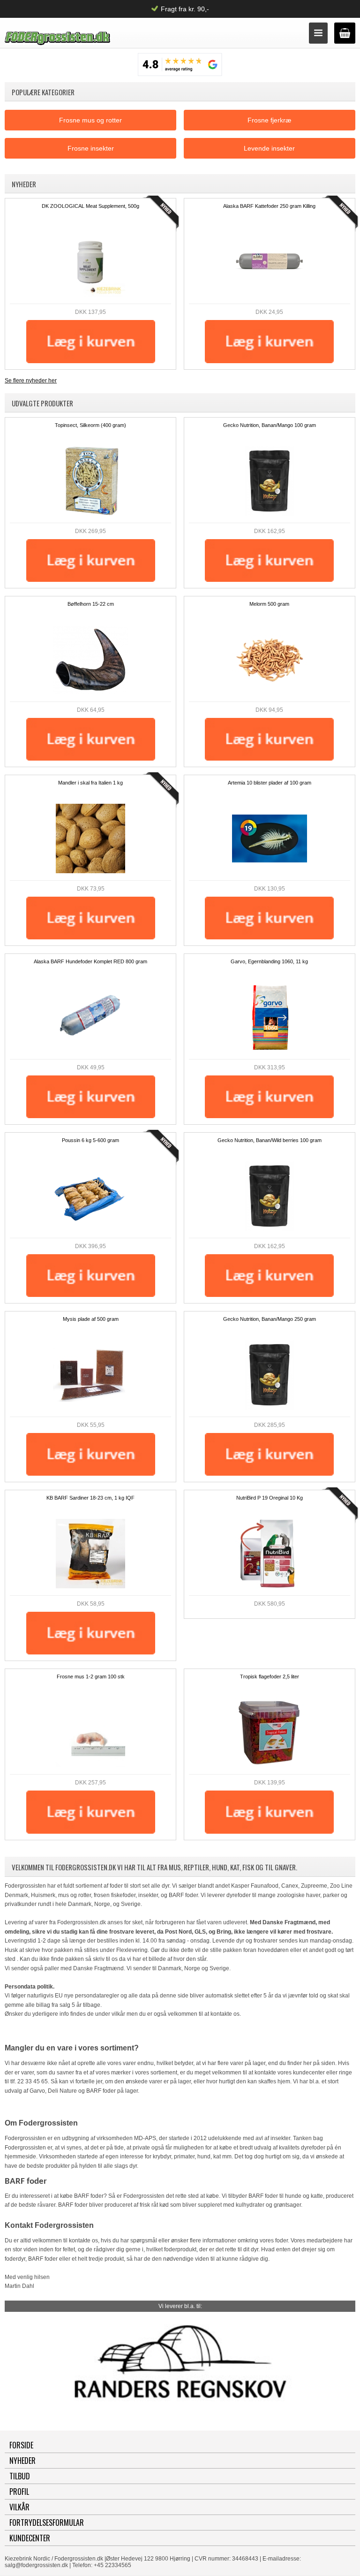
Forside (21, 2445)
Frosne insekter (91, 148)
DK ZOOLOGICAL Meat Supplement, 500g (90, 206)
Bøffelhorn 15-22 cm (91, 604)
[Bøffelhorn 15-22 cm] (90, 660)
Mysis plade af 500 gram (91, 1319)
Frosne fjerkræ (269, 120)
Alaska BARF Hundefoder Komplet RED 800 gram (90, 961)
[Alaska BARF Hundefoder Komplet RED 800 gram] (90, 1017)
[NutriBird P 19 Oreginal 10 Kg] (270, 1554)
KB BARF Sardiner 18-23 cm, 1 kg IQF (90, 1498)
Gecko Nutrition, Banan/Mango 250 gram (270, 1319)
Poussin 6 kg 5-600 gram (90, 1140)
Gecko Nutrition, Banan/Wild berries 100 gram (270, 1140)
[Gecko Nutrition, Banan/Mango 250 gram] (270, 1375)
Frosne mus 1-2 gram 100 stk (91, 1677)
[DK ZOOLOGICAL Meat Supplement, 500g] (90, 262)
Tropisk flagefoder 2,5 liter (270, 1677)
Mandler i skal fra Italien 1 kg (90, 783)
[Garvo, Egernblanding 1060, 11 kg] (270, 1017)
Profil (19, 2492)
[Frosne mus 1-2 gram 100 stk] (90, 1732)
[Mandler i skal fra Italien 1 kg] (90, 838)
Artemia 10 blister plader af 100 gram (270, 783)
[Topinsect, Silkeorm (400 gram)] (90, 481)
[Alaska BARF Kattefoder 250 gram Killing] (270, 262)
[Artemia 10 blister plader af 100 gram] (270, 838)
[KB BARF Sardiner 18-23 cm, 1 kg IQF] (90, 1554)
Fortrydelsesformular (47, 2523)
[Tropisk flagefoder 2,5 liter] (270, 1732)
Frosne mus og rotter (90, 120)
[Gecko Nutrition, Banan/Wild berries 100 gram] (270, 1196)
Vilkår (19, 2507)
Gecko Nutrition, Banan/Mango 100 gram (270, 425)
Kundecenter (30, 2538)
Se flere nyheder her (31, 381)
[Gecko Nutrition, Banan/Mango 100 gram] (270, 481)
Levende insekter (269, 148)
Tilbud (20, 2476)
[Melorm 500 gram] (270, 660)
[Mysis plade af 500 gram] (90, 1375)
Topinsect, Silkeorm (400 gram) (90, 425)
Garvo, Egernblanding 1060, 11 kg (269, 961)
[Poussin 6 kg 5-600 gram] (90, 1196)
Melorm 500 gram (269, 604)
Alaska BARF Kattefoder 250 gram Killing (269, 206)
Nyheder (22, 2461)
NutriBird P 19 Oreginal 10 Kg (270, 1498)
